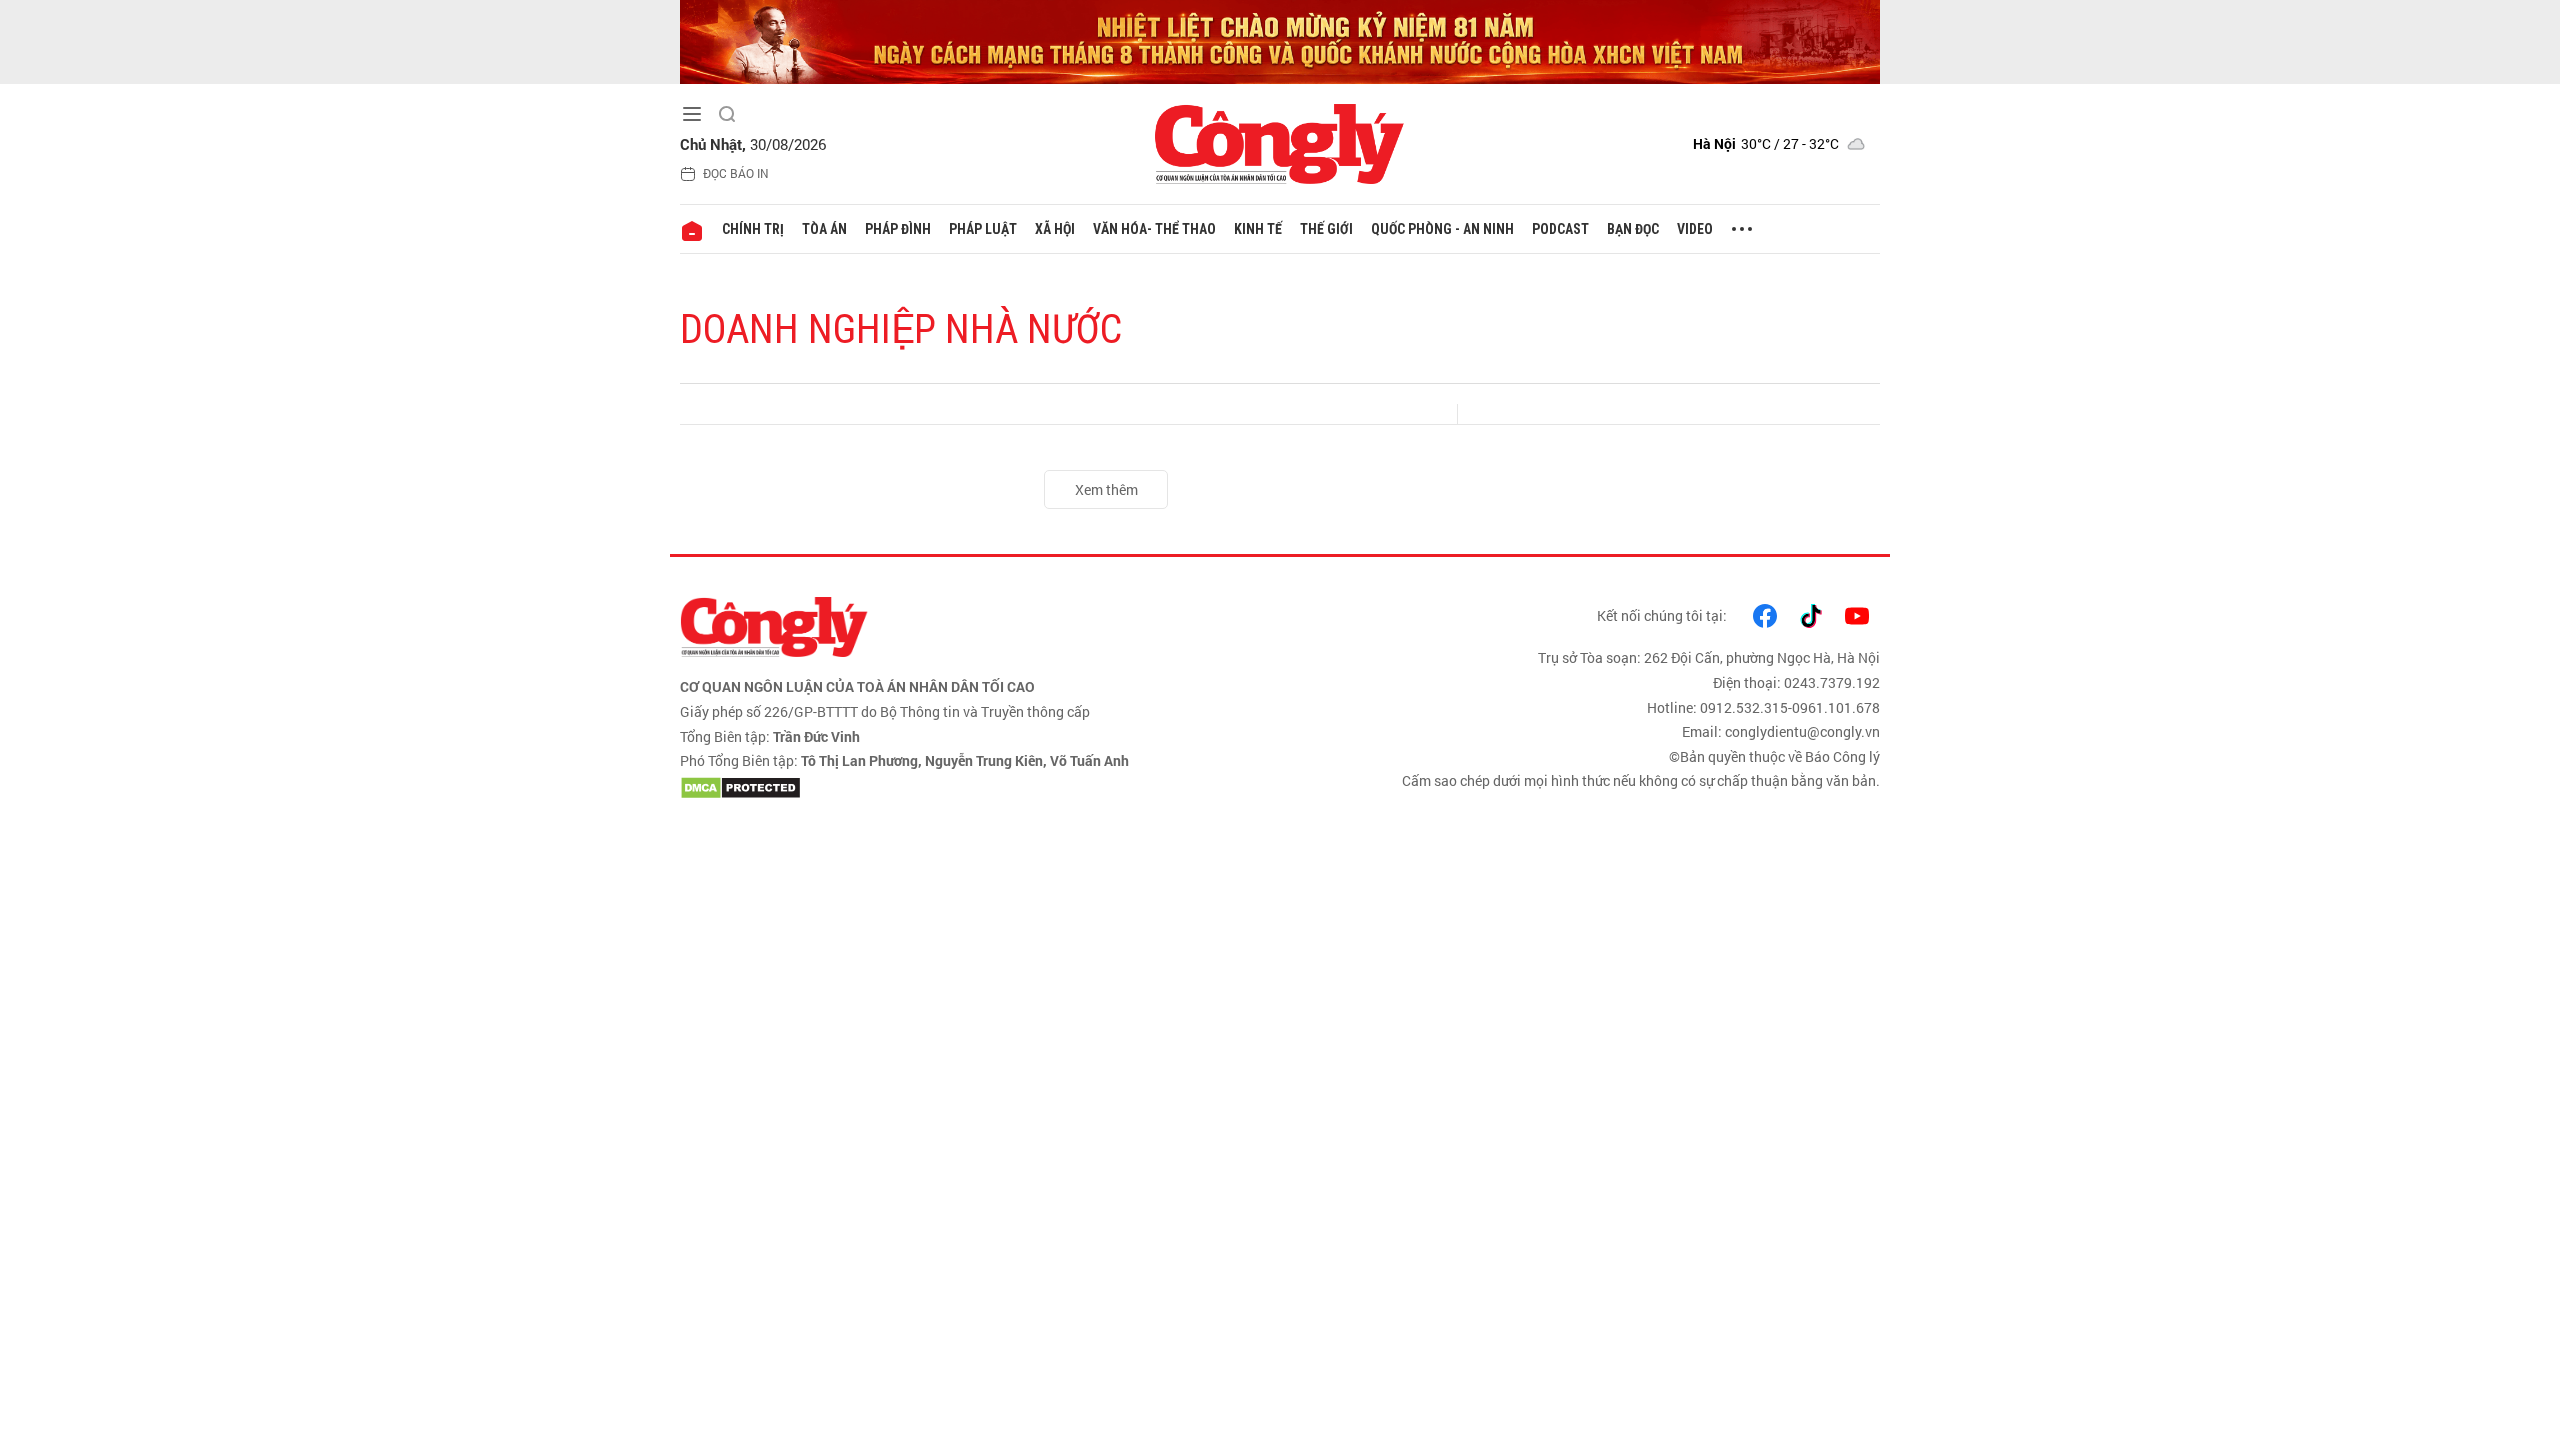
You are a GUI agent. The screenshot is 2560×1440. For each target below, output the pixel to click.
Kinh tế (1258, 229)
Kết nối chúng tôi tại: (1662, 615)
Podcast (1560, 229)
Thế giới (1326, 229)
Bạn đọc (1633, 229)
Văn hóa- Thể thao (1154, 229)
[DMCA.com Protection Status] (975, 788)
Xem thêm (1106, 489)
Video (1695, 229)
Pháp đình (898, 229)
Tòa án (824, 229)
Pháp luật (983, 229)
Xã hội (1055, 229)
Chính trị (753, 229)
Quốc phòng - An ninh (1442, 229)
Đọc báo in (736, 173)
